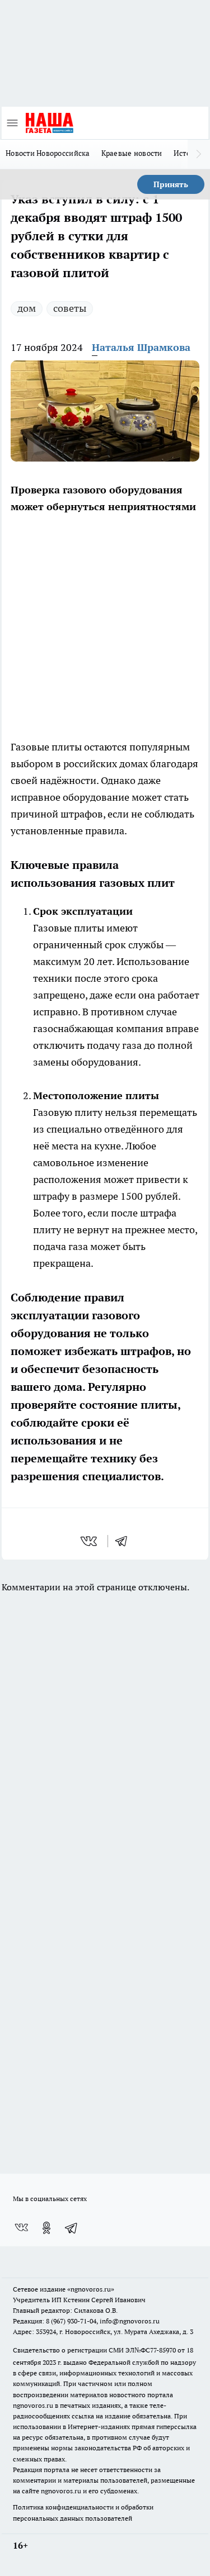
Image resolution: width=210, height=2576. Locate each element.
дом (27, 308)
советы (70, 308)
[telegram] (125, 1541)
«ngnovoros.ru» (91, 2289)
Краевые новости (132, 153)
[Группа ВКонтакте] (21, 2228)
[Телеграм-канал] (72, 2228)
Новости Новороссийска (48, 153)
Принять (171, 184)
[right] (199, 154)
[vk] (90, 1541)
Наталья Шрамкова (141, 347)
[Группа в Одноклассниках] (46, 2228)
